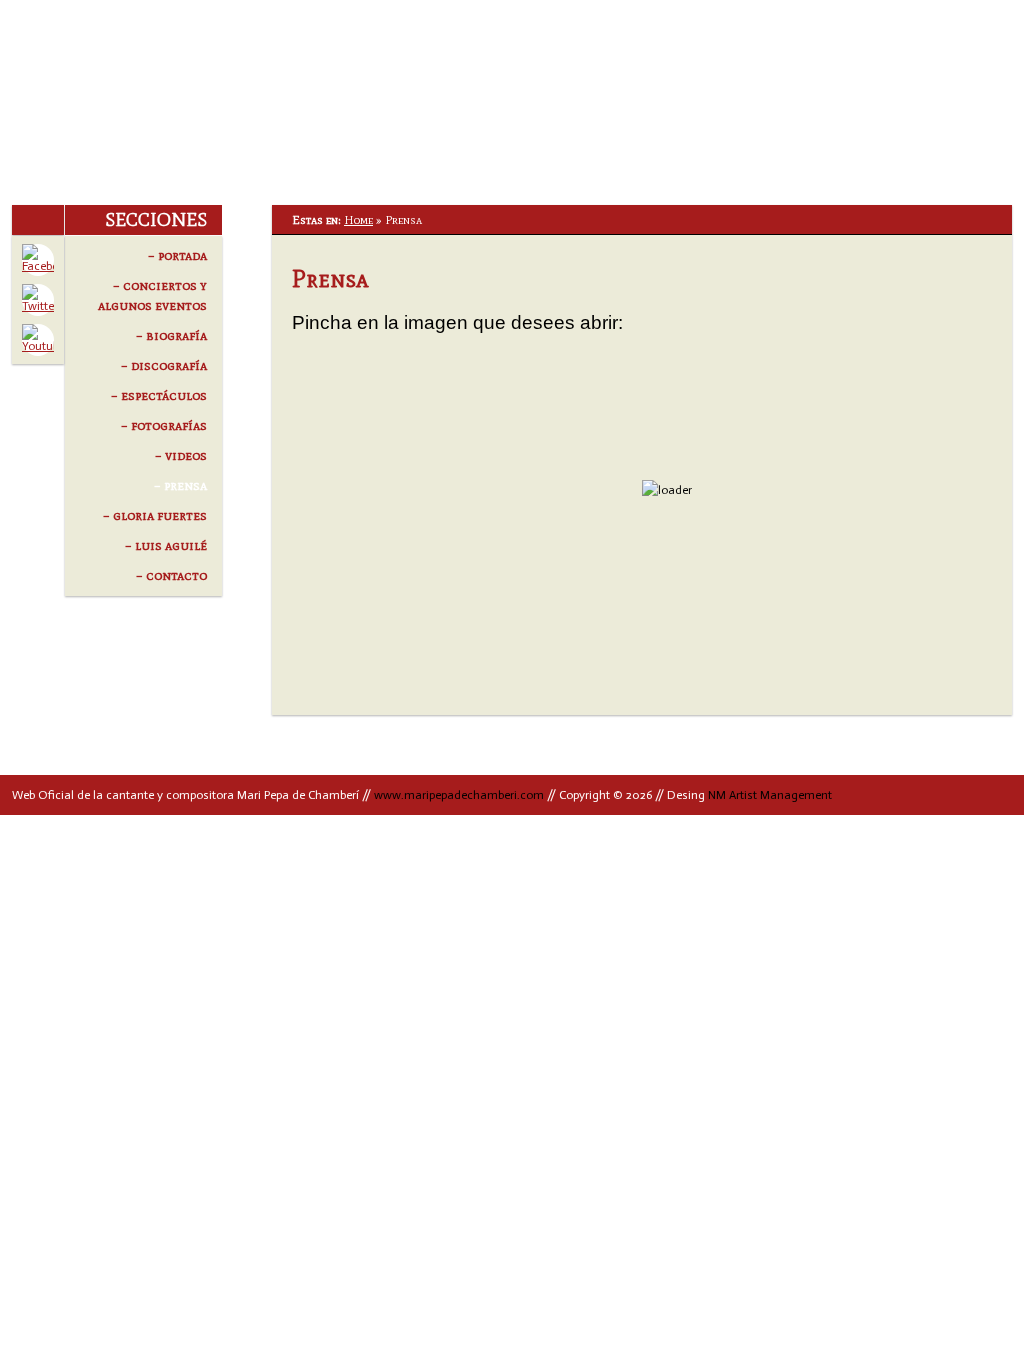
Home (358, 220)
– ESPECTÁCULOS (158, 395)
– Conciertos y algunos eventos (152, 295)
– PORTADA (177, 255)
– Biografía (171, 335)
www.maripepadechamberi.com (459, 795)
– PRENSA (180, 485)
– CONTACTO (171, 575)
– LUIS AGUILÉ (165, 545)
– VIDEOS (180, 455)
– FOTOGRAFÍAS (163, 425)
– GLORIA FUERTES (154, 515)
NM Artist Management (771, 795)
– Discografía (163, 365)
